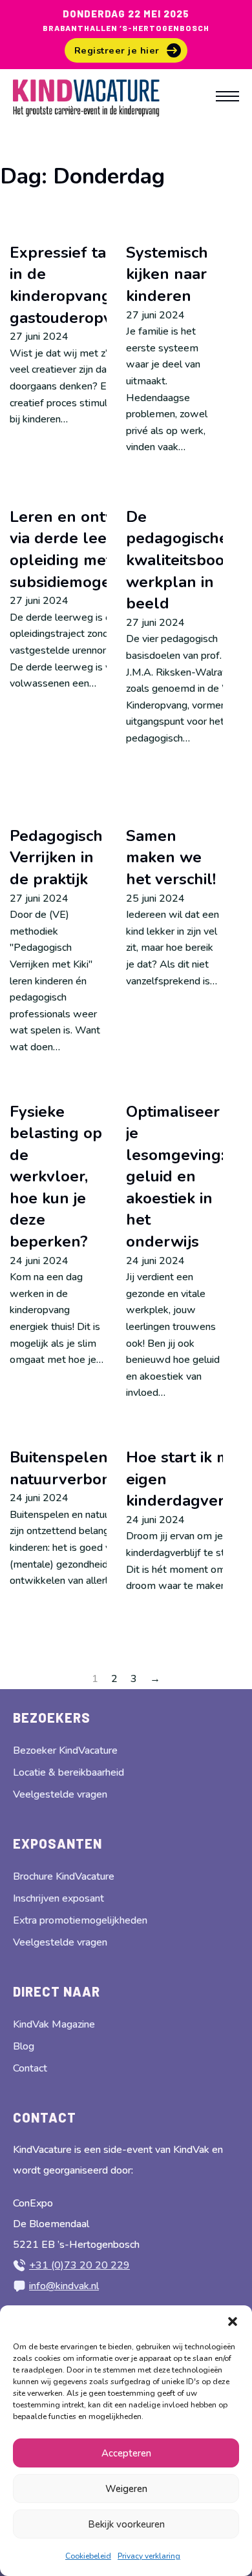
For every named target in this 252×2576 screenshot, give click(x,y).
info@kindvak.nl (64, 2286)
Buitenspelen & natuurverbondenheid (90, 1468)
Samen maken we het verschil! (171, 857)
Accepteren (126, 2453)
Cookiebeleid (88, 2556)
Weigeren (126, 2489)
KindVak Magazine (54, 2024)
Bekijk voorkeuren (126, 2524)
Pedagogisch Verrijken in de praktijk (56, 857)
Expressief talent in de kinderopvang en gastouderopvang (75, 285)
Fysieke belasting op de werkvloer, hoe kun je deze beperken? (56, 1177)
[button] (233, 2322)
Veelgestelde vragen (60, 1794)
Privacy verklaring (149, 2556)
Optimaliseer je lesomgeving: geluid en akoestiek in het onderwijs (175, 1177)
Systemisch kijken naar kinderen (167, 274)
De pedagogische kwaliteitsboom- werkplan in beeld (185, 560)
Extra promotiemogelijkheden (80, 1920)
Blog (24, 2046)
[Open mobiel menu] (227, 96)
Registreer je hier (117, 50)
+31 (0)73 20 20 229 (79, 2265)
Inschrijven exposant (58, 1898)
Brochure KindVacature (64, 1876)
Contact (30, 2068)
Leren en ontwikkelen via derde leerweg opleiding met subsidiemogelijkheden (95, 549)
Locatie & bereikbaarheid (68, 1772)
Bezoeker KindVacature (65, 1750)
